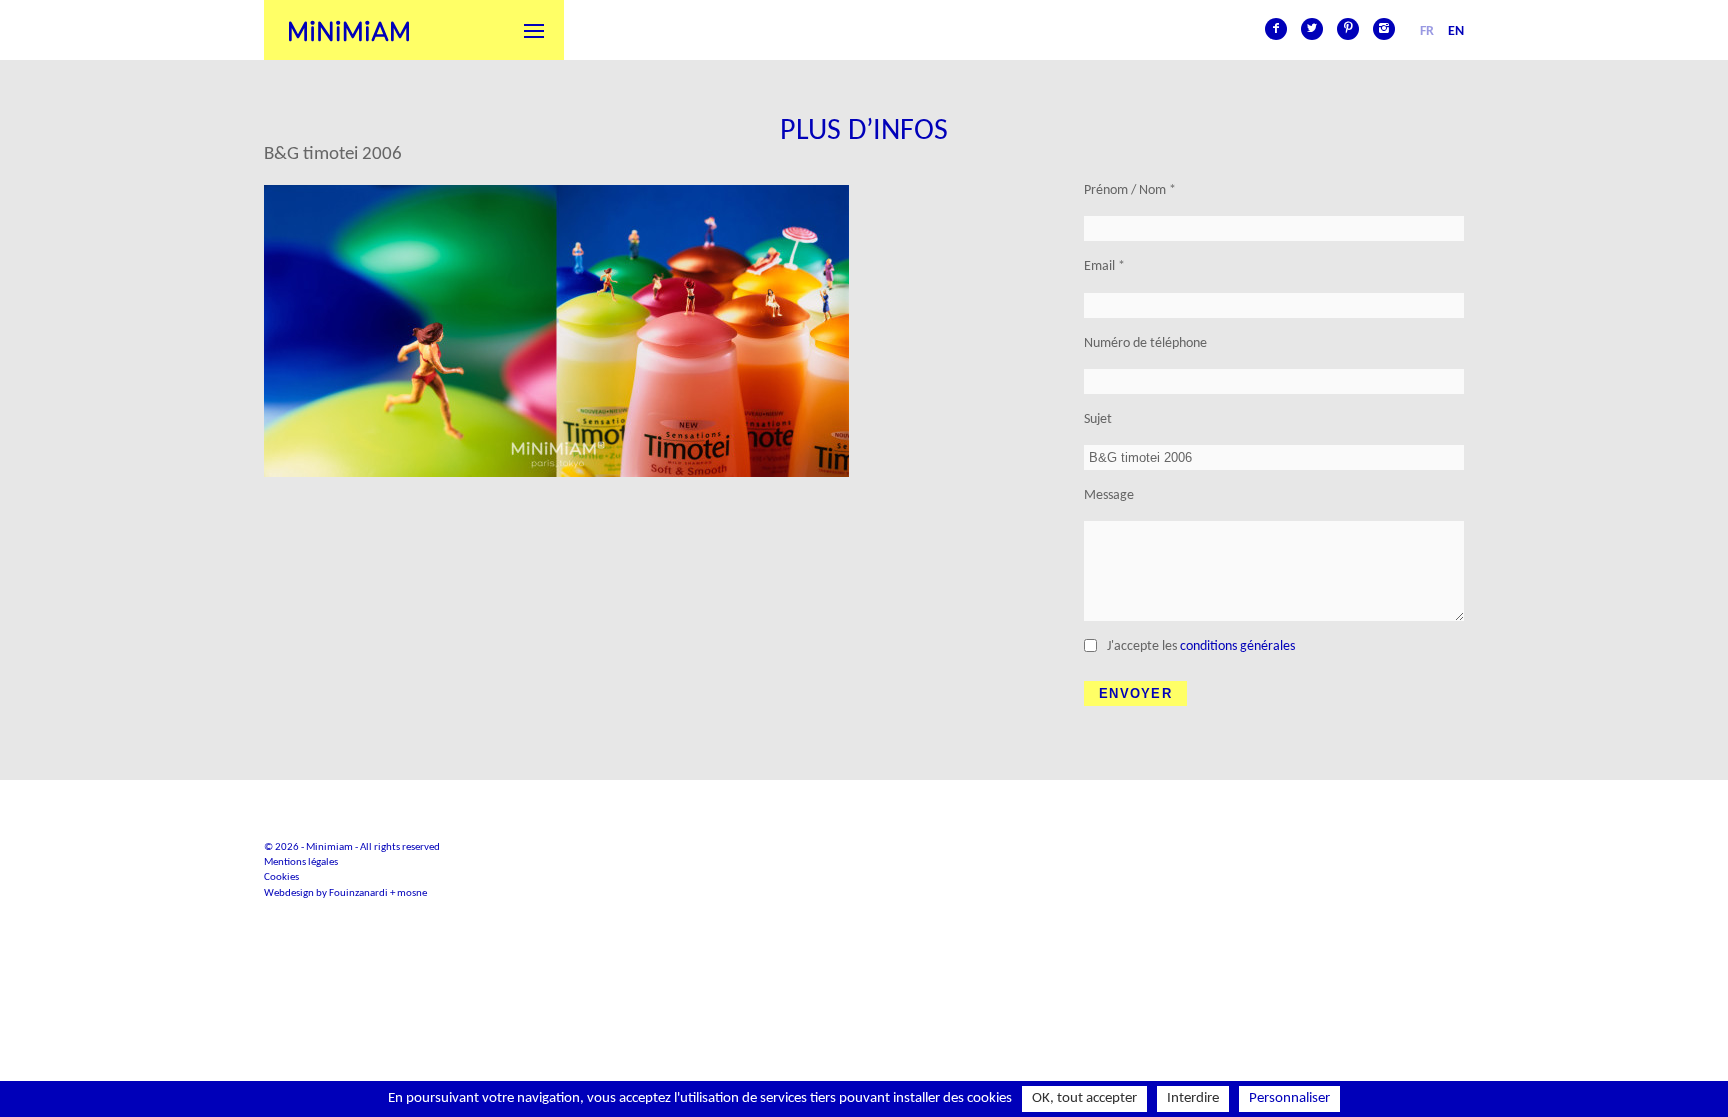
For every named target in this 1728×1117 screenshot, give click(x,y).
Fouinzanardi (358, 893)
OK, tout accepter (1084, 1098)
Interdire (1193, 1098)
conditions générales (1237, 646)
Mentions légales (301, 862)
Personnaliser (1289, 1098)
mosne (412, 893)
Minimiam (349, 30)
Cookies (281, 877)
